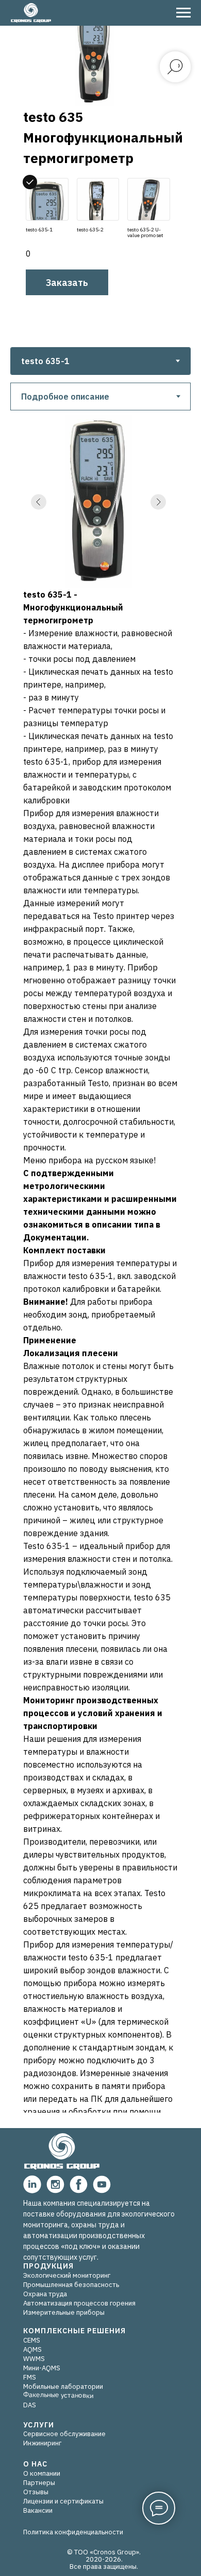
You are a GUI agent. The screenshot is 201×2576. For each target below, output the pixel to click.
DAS (30, 2405)
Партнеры (39, 2483)
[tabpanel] (100, 393)
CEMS (32, 2340)
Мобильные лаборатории (63, 2386)
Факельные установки (58, 2395)
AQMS (32, 2349)
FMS (30, 2377)
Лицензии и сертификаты (63, 2501)
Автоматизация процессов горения (79, 2303)
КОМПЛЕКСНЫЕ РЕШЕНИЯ (74, 2331)
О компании (42, 2473)
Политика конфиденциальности (73, 2532)
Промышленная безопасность (71, 2285)
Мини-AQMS (42, 2368)
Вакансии (38, 2510)
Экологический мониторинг (67, 2275)
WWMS (34, 2359)
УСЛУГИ (39, 2425)
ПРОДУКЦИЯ (48, 2266)
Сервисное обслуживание (64, 2434)
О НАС (35, 2464)
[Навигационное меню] (183, 13)
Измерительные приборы (64, 2312)
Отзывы (36, 2492)
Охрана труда (45, 2294)
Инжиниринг (42, 2443)
